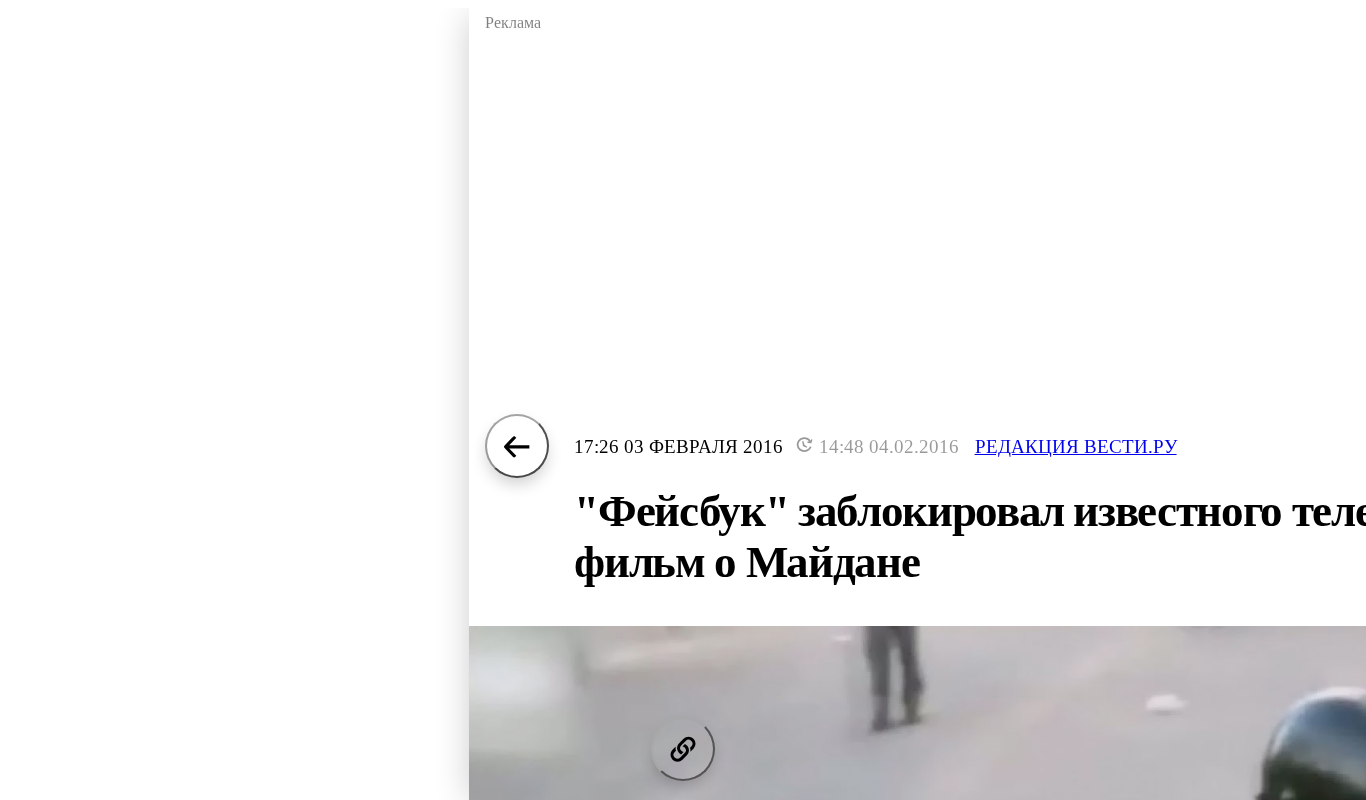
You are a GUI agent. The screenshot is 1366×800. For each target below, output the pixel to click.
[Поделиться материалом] (683, 749)
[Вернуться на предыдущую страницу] (517, 446)
